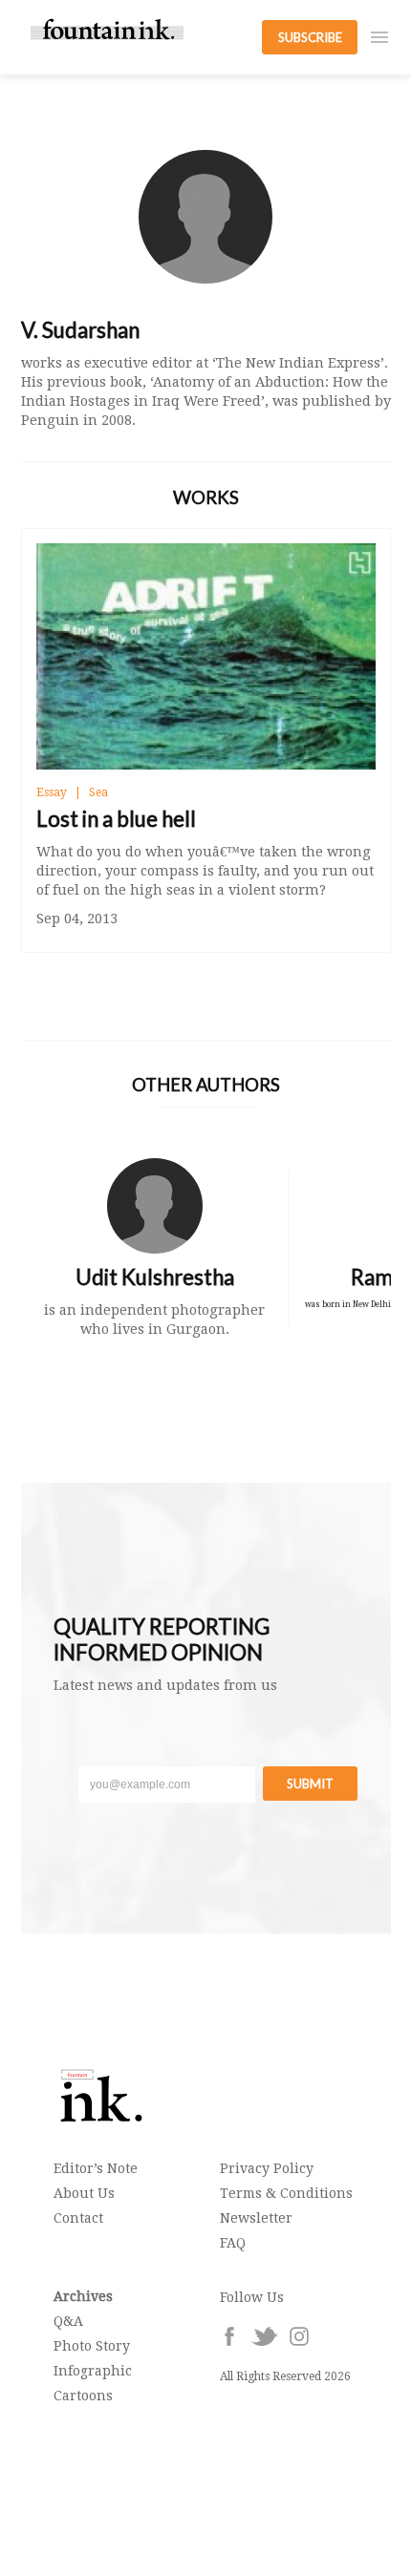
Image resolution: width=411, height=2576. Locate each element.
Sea (98, 792)
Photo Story (92, 2346)
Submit (310, 1784)
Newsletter (256, 2218)
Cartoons (83, 2396)
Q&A (68, 2321)
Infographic (93, 2371)
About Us (84, 2193)
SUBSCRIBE (310, 37)
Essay (52, 792)
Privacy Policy (267, 2168)
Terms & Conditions (286, 2193)
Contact (78, 2218)
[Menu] (379, 37)
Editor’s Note (96, 2168)
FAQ (233, 2243)
